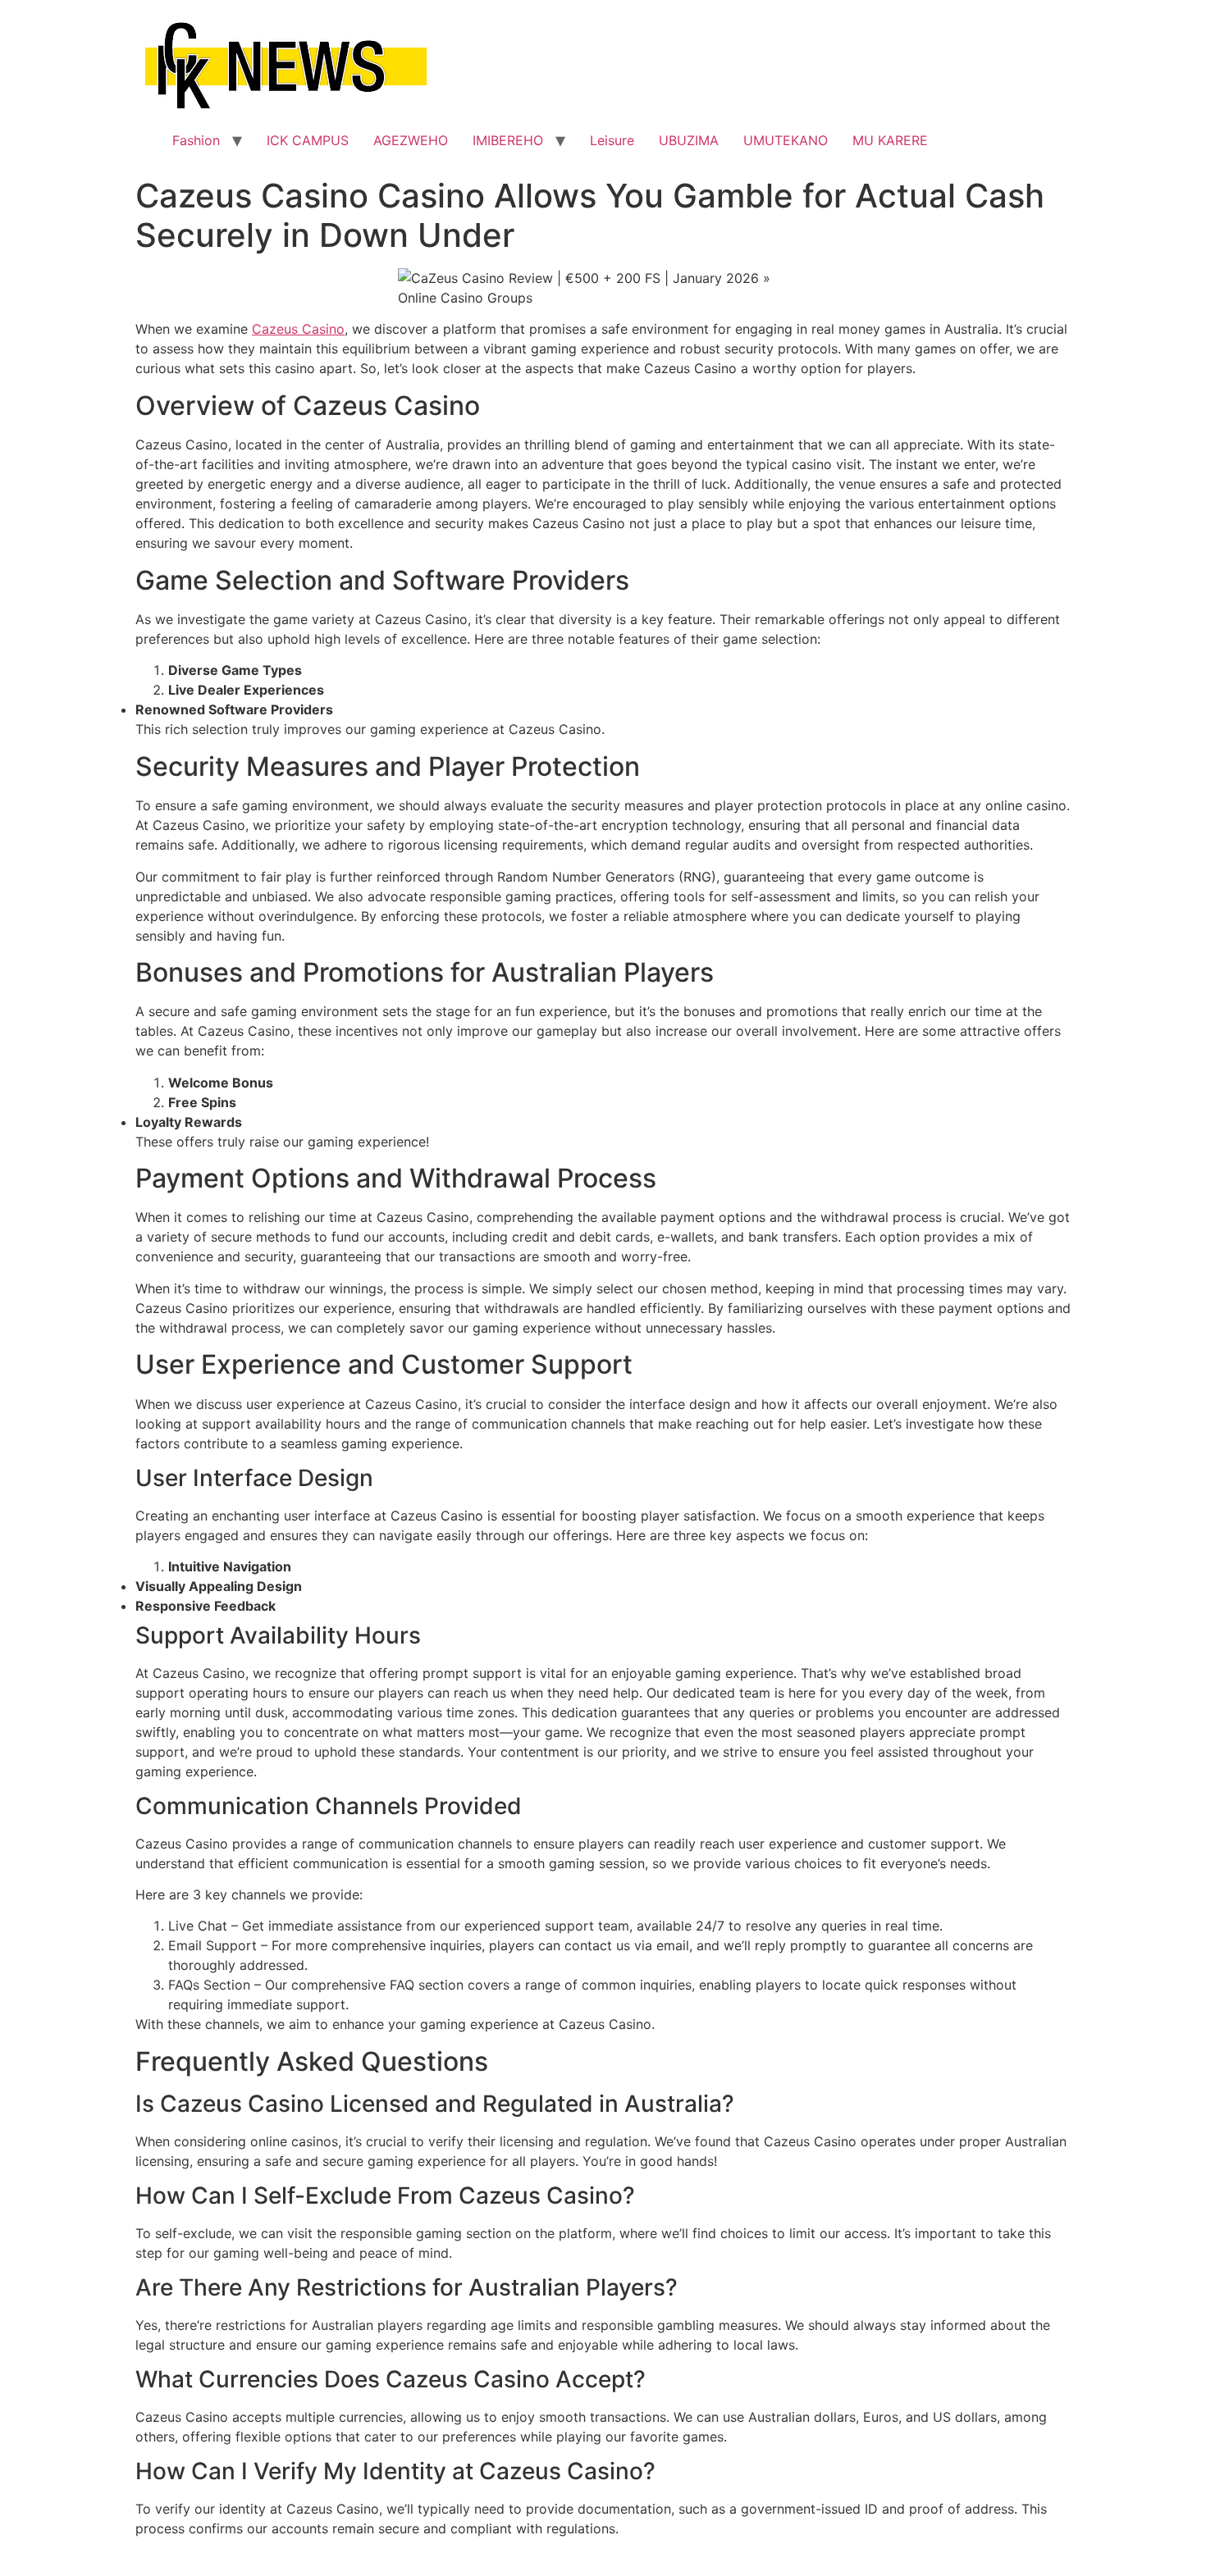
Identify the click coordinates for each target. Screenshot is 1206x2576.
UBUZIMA (689, 140)
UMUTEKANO (786, 140)
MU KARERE (890, 140)
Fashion (196, 140)
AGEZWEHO (411, 140)
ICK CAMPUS (308, 140)
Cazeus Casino (298, 329)
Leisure (612, 140)
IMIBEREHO (508, 140)
